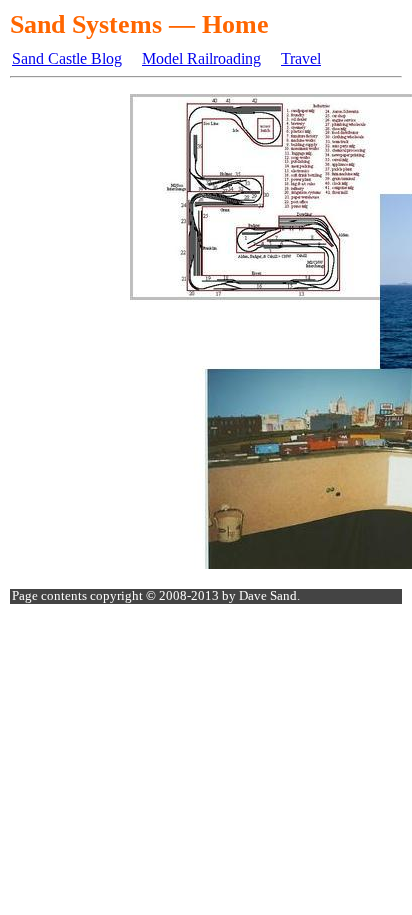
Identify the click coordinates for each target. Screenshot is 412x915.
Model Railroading (201, 58)
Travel (301, 58)
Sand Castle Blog (67, 58)
